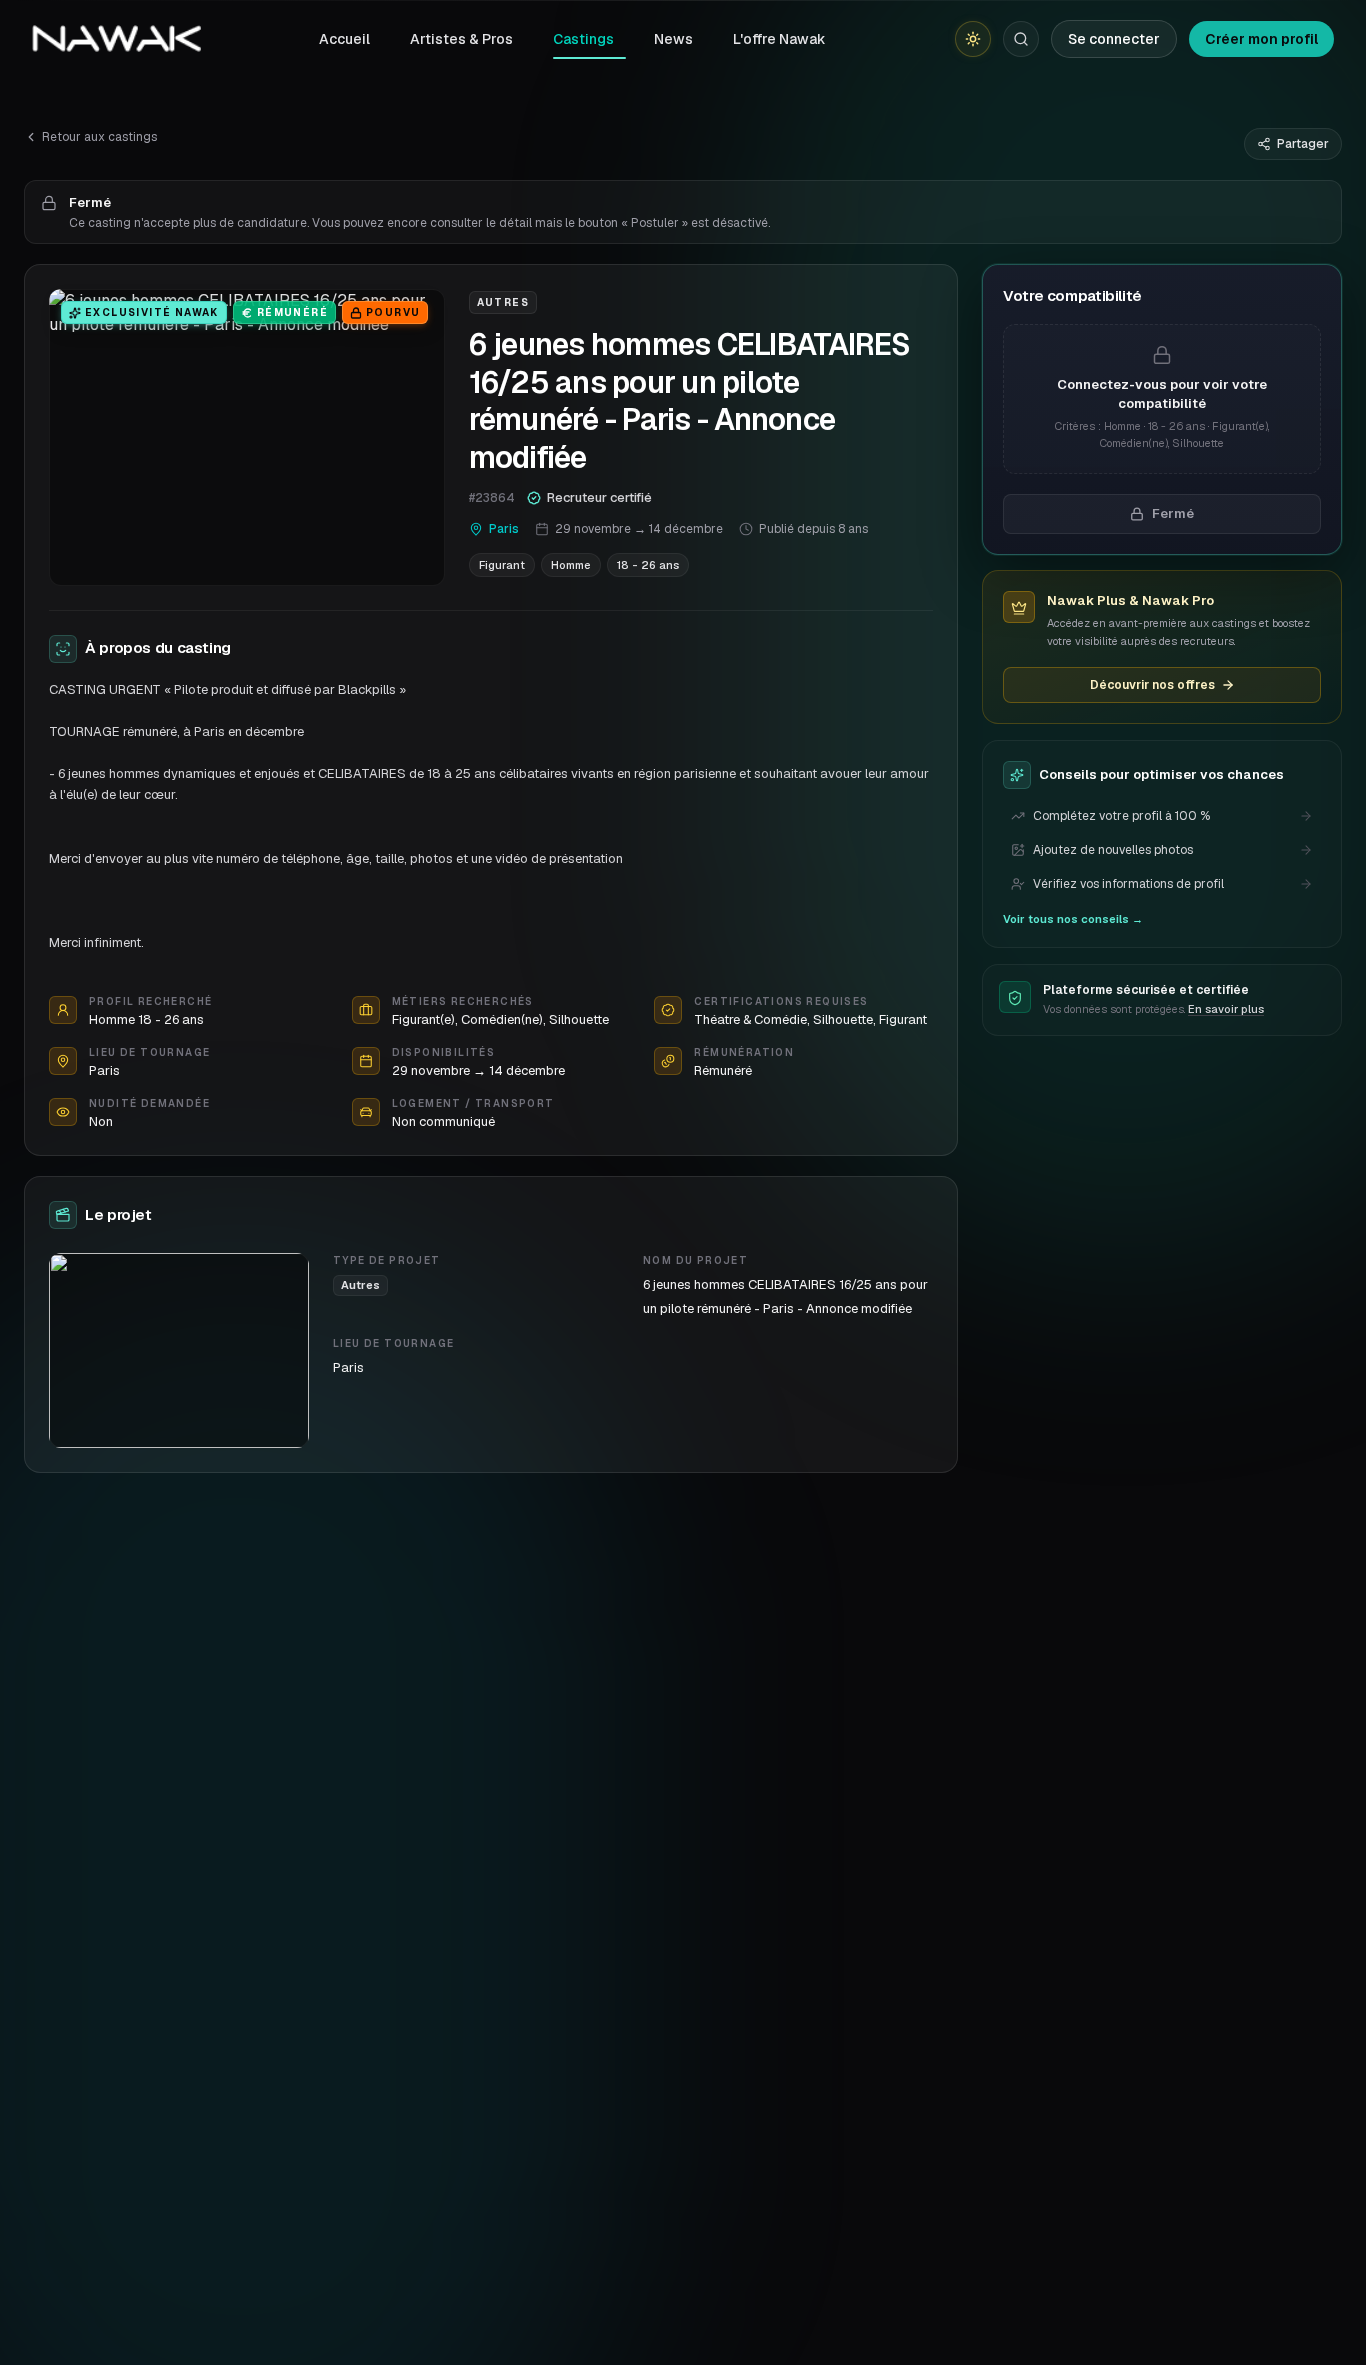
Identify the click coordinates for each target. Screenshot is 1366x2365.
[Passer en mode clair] (973, 39)
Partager (1303, 144)
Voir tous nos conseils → (1073, 919)
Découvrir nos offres (1152, 685)
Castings (583, 39)
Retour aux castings (99, 137)
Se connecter (1114, 39)
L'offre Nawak (779, 39)
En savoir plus (1226, 1010)
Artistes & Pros (461, 39)
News (673, 39)
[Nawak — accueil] (116, 39)
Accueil (344, 39)
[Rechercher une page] (1021, 39)
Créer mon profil (1261, 39)
